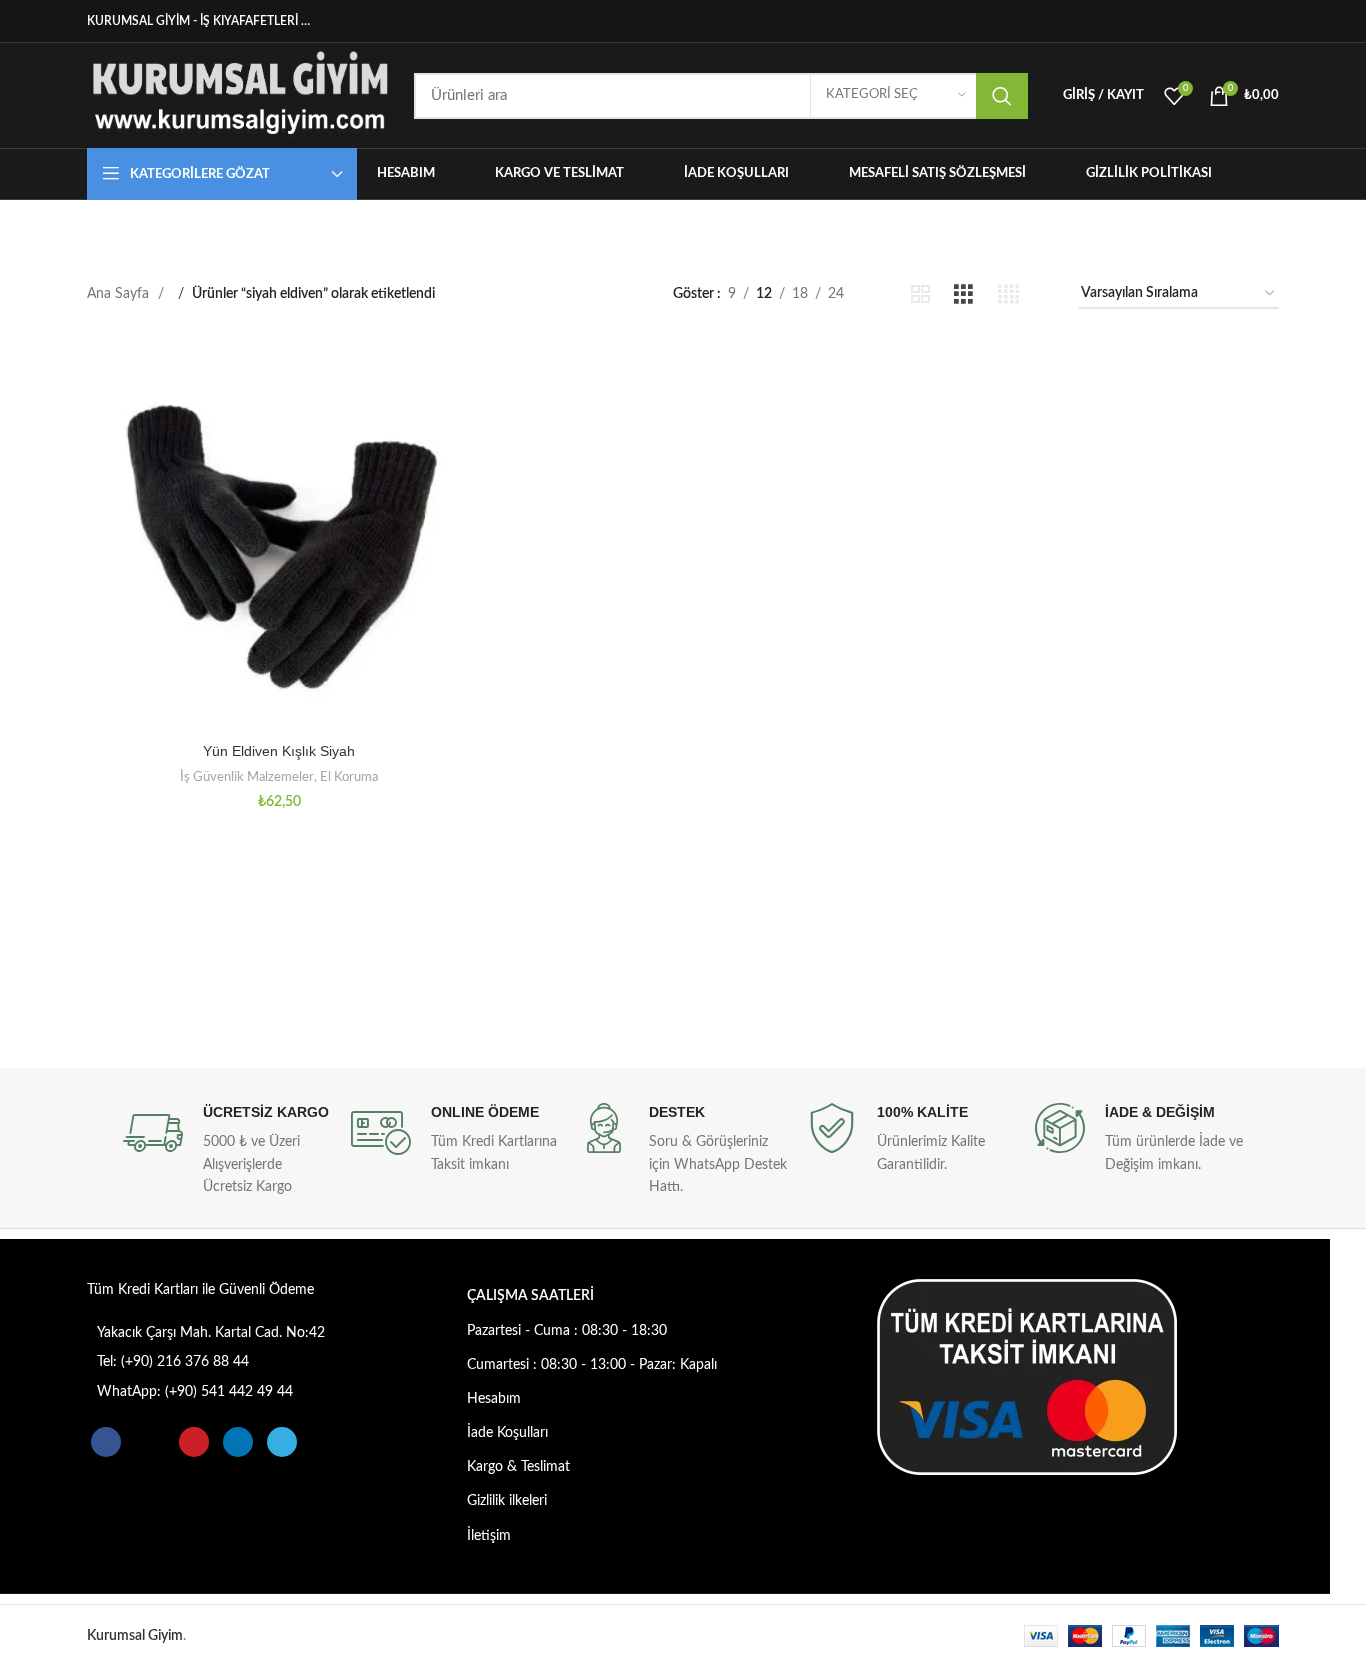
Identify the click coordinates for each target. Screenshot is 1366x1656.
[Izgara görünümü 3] (963, 294)
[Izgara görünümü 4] (1008, 294)
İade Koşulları (507, 1433)
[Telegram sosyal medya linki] (1268, 20)
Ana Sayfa (120, 294)
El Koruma (349, 777)
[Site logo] (240, 95)
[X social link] (1204, 20)
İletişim (489, 1536)
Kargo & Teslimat (518, 1467)
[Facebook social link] (1182, 20)
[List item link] (238, 1333)
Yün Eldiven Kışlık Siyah (279, 751)
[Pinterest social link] (1225, 20)
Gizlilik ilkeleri (507, 1501)
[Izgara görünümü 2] (920, 294)
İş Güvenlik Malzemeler (247, 777)
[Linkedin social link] (1246, 20)
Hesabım (494, 1399)
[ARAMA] (1002, 96)
